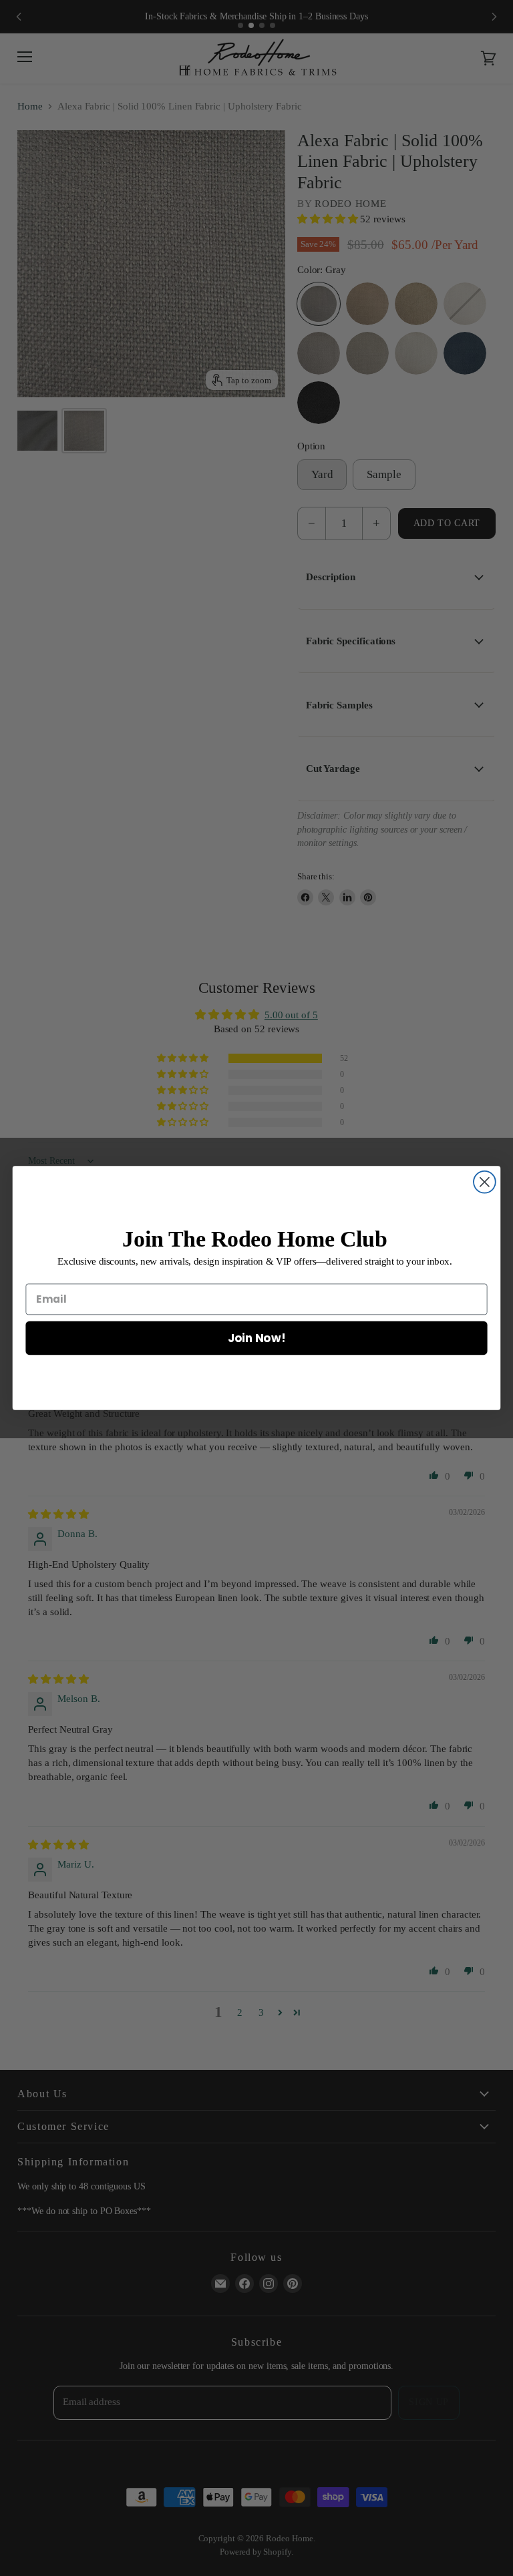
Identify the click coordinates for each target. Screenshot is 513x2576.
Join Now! (256, 1337)
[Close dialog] (485, 1182)
